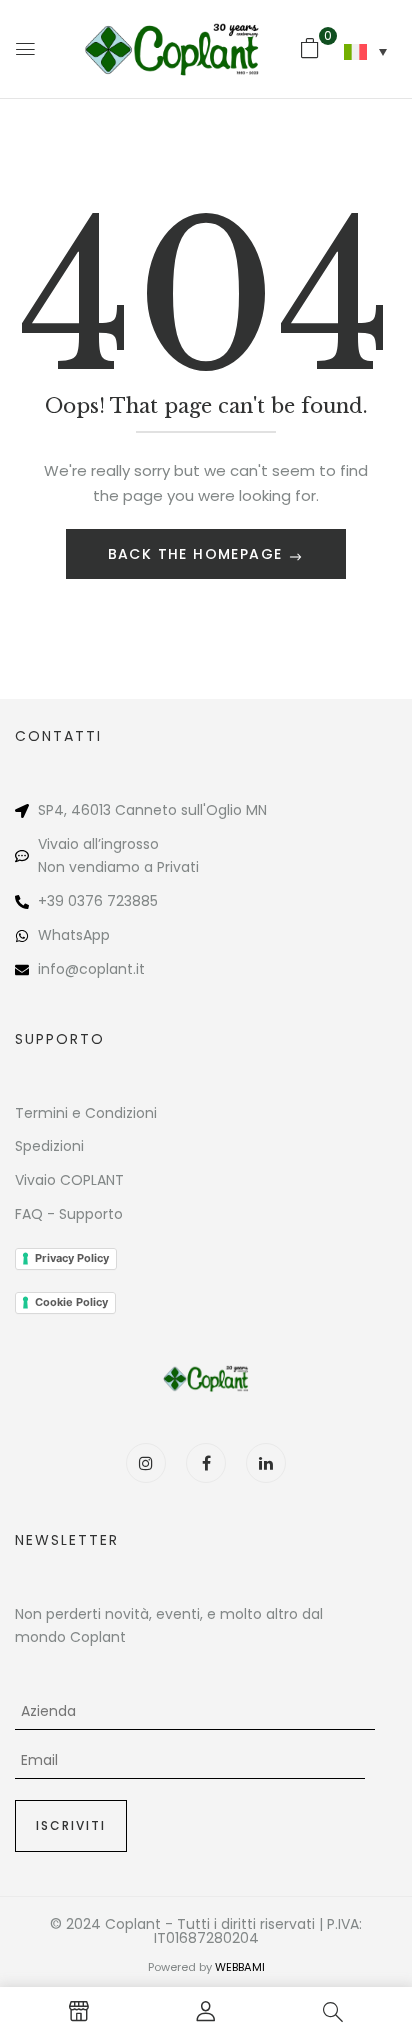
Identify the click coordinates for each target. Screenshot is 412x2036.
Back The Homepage (198, 554)
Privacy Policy (72, 1258)
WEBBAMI (240, 1967)
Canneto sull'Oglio (178, 810)
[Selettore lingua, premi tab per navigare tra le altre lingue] (365, 52)
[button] (310, 48)
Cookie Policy (71, 1302)
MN (256, 810)
